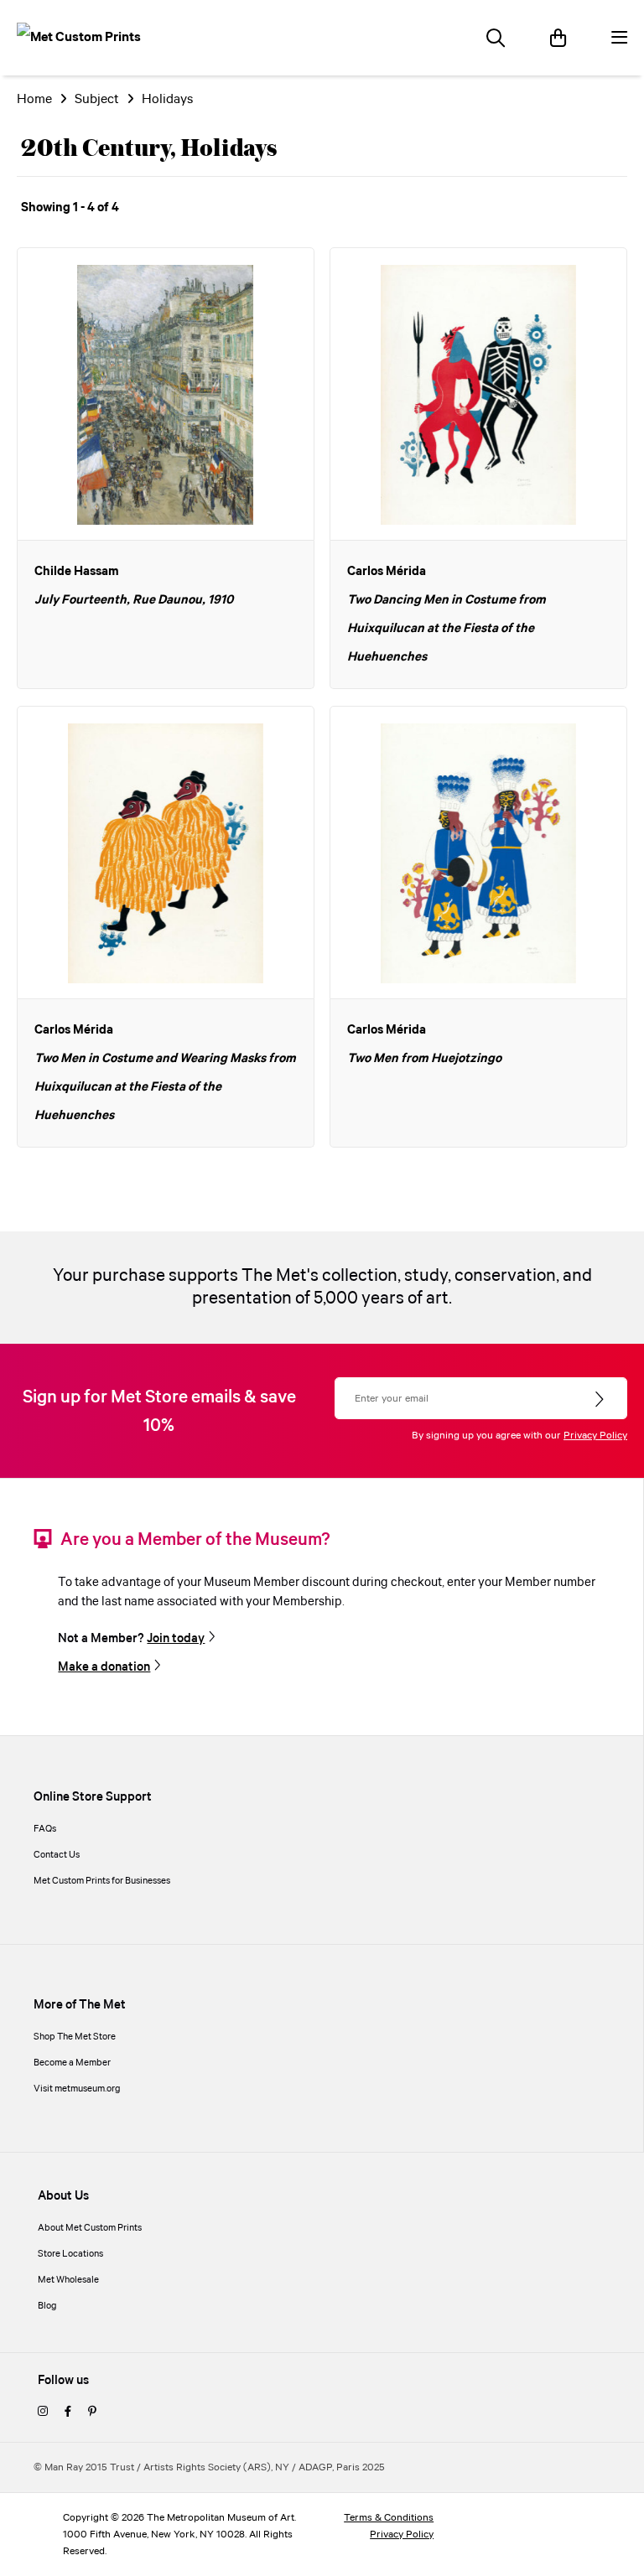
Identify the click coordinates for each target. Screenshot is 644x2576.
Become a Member (72, 2063)
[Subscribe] (601, 1400)
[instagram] (43, 2413)
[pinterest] (92, 2413)
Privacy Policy (595, 1436)
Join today (176, 1639)
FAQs (45, 1829)
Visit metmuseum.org (77, 2089)
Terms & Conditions (389, 2518)
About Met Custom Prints (90, 2228)
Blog (47, 2306)
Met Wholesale (68, 2280)
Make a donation (104, 1667)
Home (34, 99)
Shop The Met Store (75, 2037)
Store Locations (70, 2254)
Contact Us (57, 1855)
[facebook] (68, 2413)
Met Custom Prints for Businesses (102, 1881)
